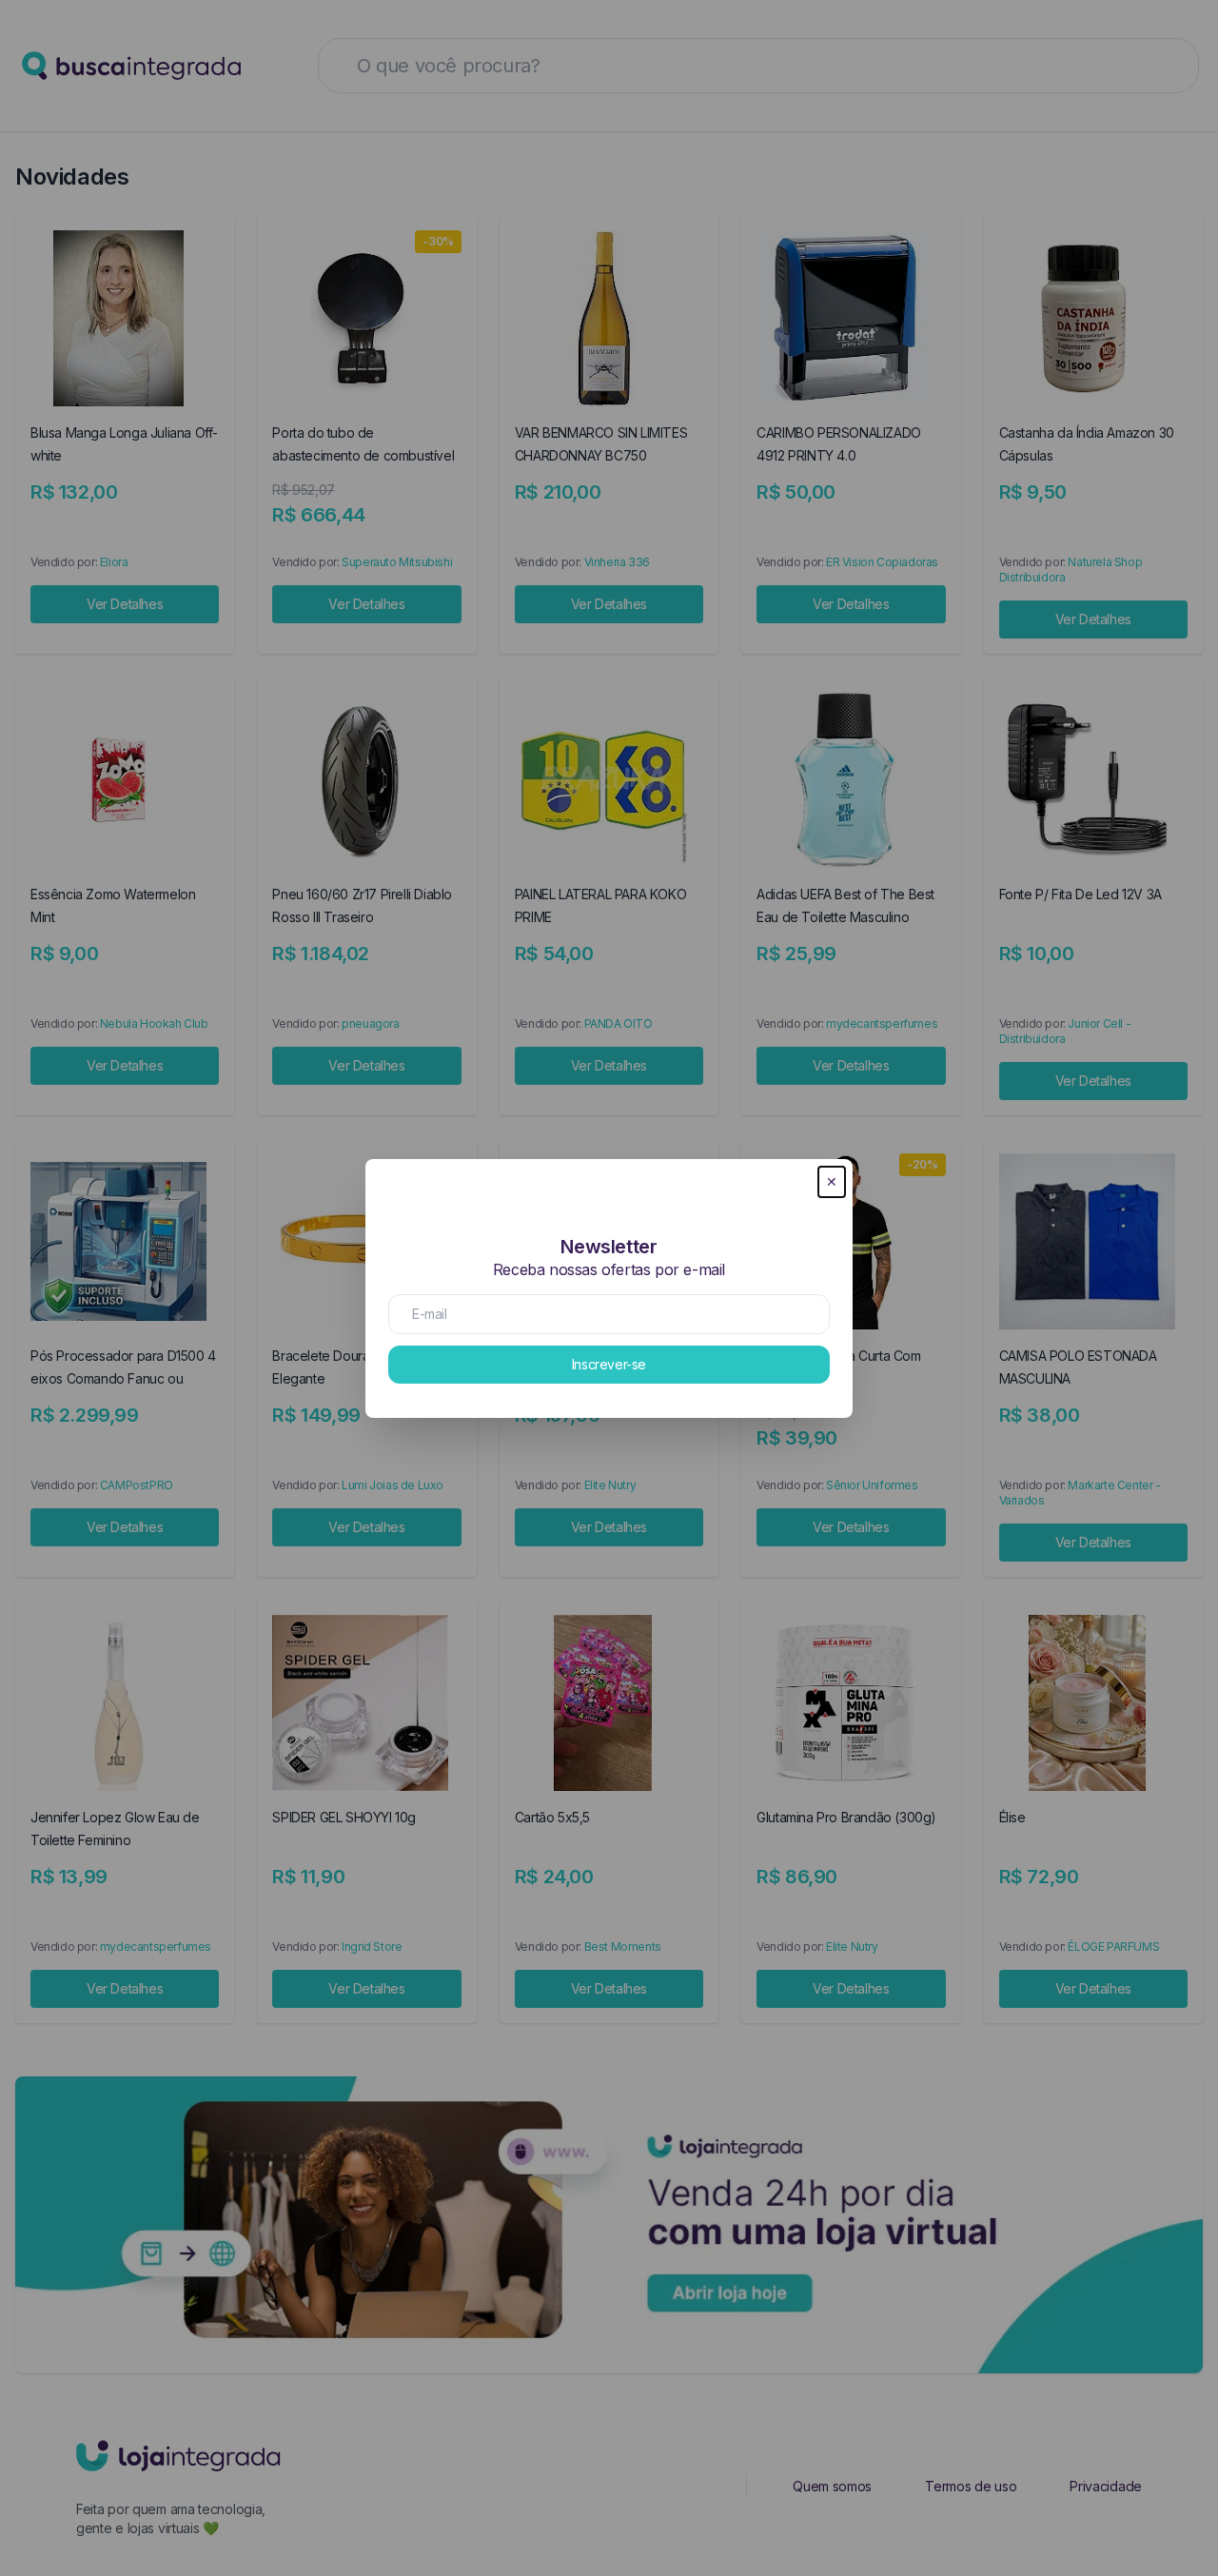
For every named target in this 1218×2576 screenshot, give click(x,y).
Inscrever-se (609, 1364)
